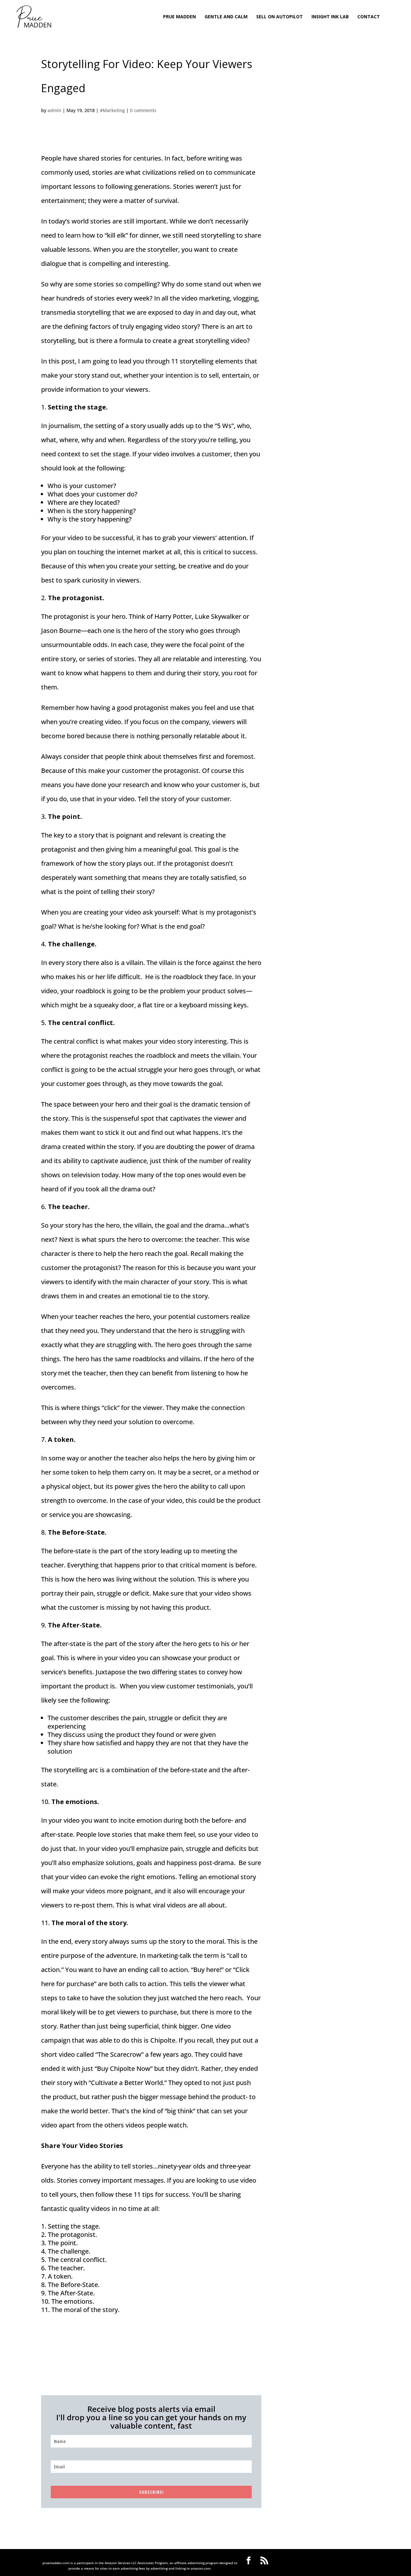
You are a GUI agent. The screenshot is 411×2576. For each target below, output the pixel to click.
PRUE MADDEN (179, 17)
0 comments (143, 110)
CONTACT (369, 17)
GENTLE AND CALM (226, 17)
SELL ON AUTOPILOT (280, 17)
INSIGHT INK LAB (330, 17)
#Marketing (112, 110)
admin (54, 110)
